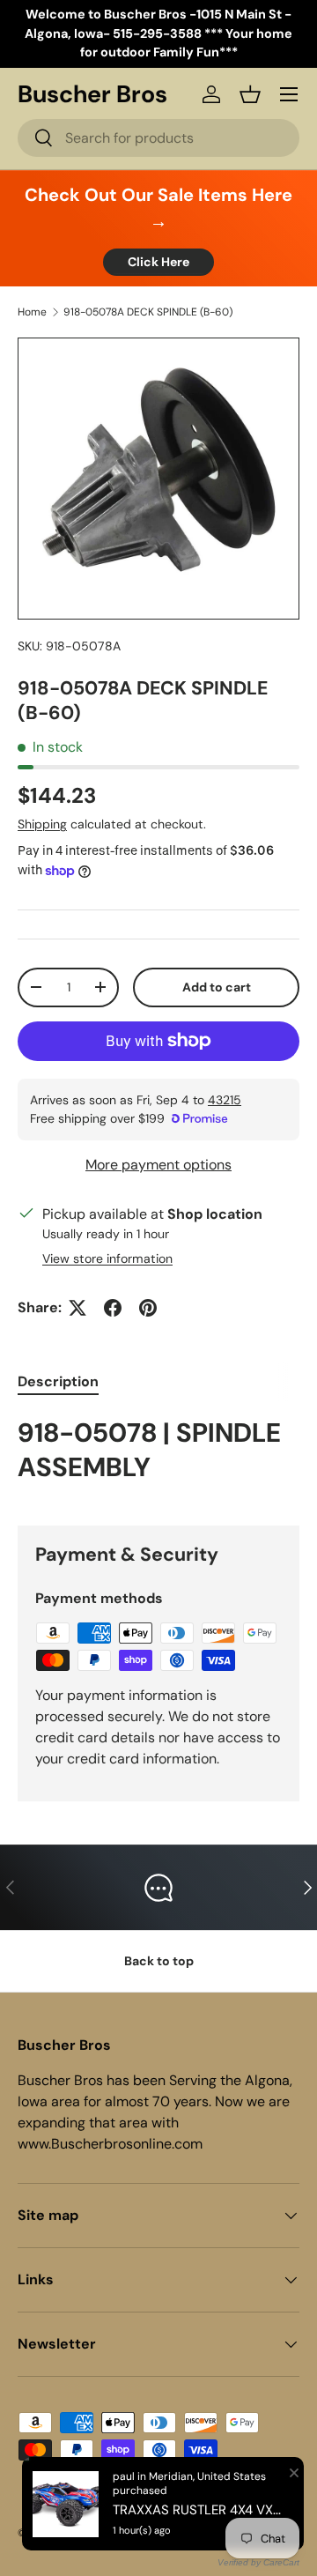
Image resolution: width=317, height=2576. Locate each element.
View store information (107, 1258)
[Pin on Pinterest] (148, 1308)
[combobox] (158, 138)
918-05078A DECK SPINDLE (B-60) (148, 312)
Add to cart (217, 987)
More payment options (158, 1165)
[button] (250, 94)
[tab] (58, 1381)
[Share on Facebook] (113, 1308)
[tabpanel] (158, 1456)
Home (32, 312)
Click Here (158, 262)
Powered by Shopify (178, 2533)
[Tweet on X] (77, 1308)
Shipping (42, 824)
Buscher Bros (91, 2533)
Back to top (159, 1961)
